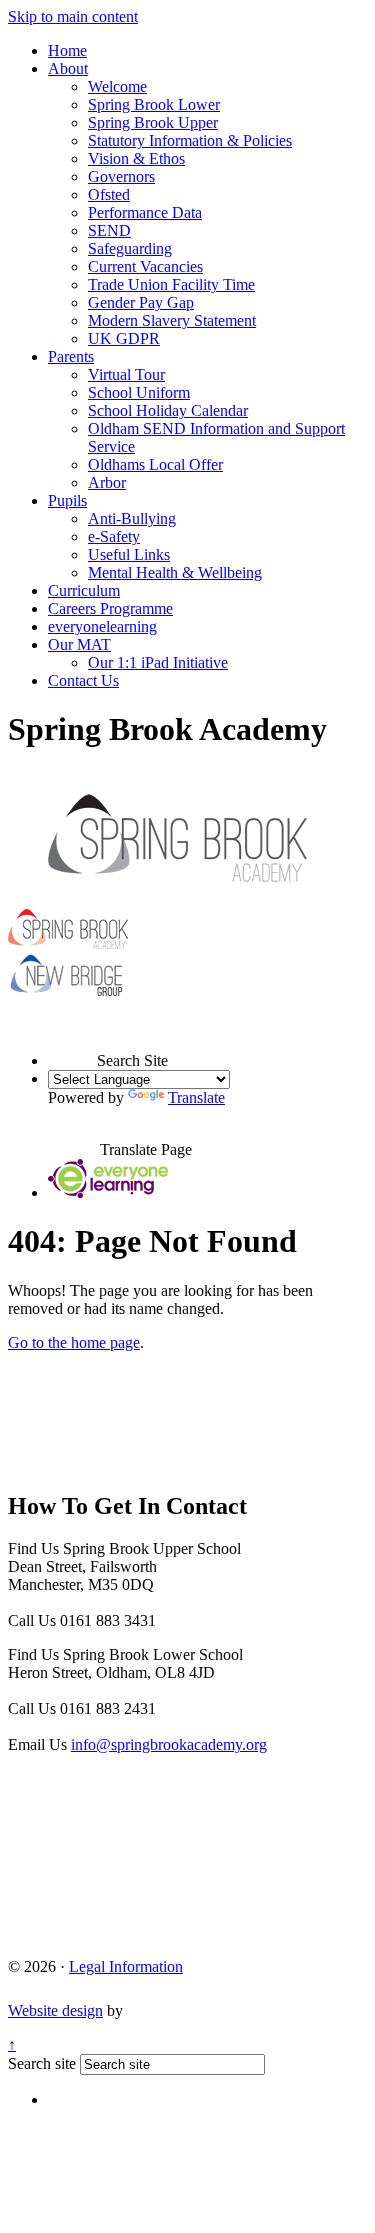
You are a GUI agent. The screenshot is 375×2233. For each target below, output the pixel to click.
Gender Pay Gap (141, 302)
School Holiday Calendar (168, 410)
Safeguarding (130, 248)
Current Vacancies (145, 266)
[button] (72, 1042)
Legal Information (126, 1966)
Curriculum (84, 590)
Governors (121, 176)
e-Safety (114, 536)
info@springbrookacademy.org (169, 1744)
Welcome (117, 86)
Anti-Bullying (132, 518)
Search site (42, 2063)
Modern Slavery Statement (172, 320)
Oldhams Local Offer (155, 464)
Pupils (67, 500)
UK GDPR (124, 338)
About (68, 68)
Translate (196, 1097)
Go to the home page (74, 1342)
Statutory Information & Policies (190, 140)
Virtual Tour (126, 374)
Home (67, 50)
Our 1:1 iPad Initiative (158, 662)
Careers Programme (110, 608)
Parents (71, 356)
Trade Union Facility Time (171, 284)
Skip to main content (73, 16)
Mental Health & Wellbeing (175, 572)
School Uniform (139, 392)
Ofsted (109, 194)
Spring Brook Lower (154, 104)
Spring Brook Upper (153, 122)
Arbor (107, 482)
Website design (55, 2010)
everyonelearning (102, 626)
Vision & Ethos (136, 158)
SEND (109, 230)
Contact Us (83, 680)
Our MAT (79, 644)
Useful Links (129, 554)
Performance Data (145, 212)
